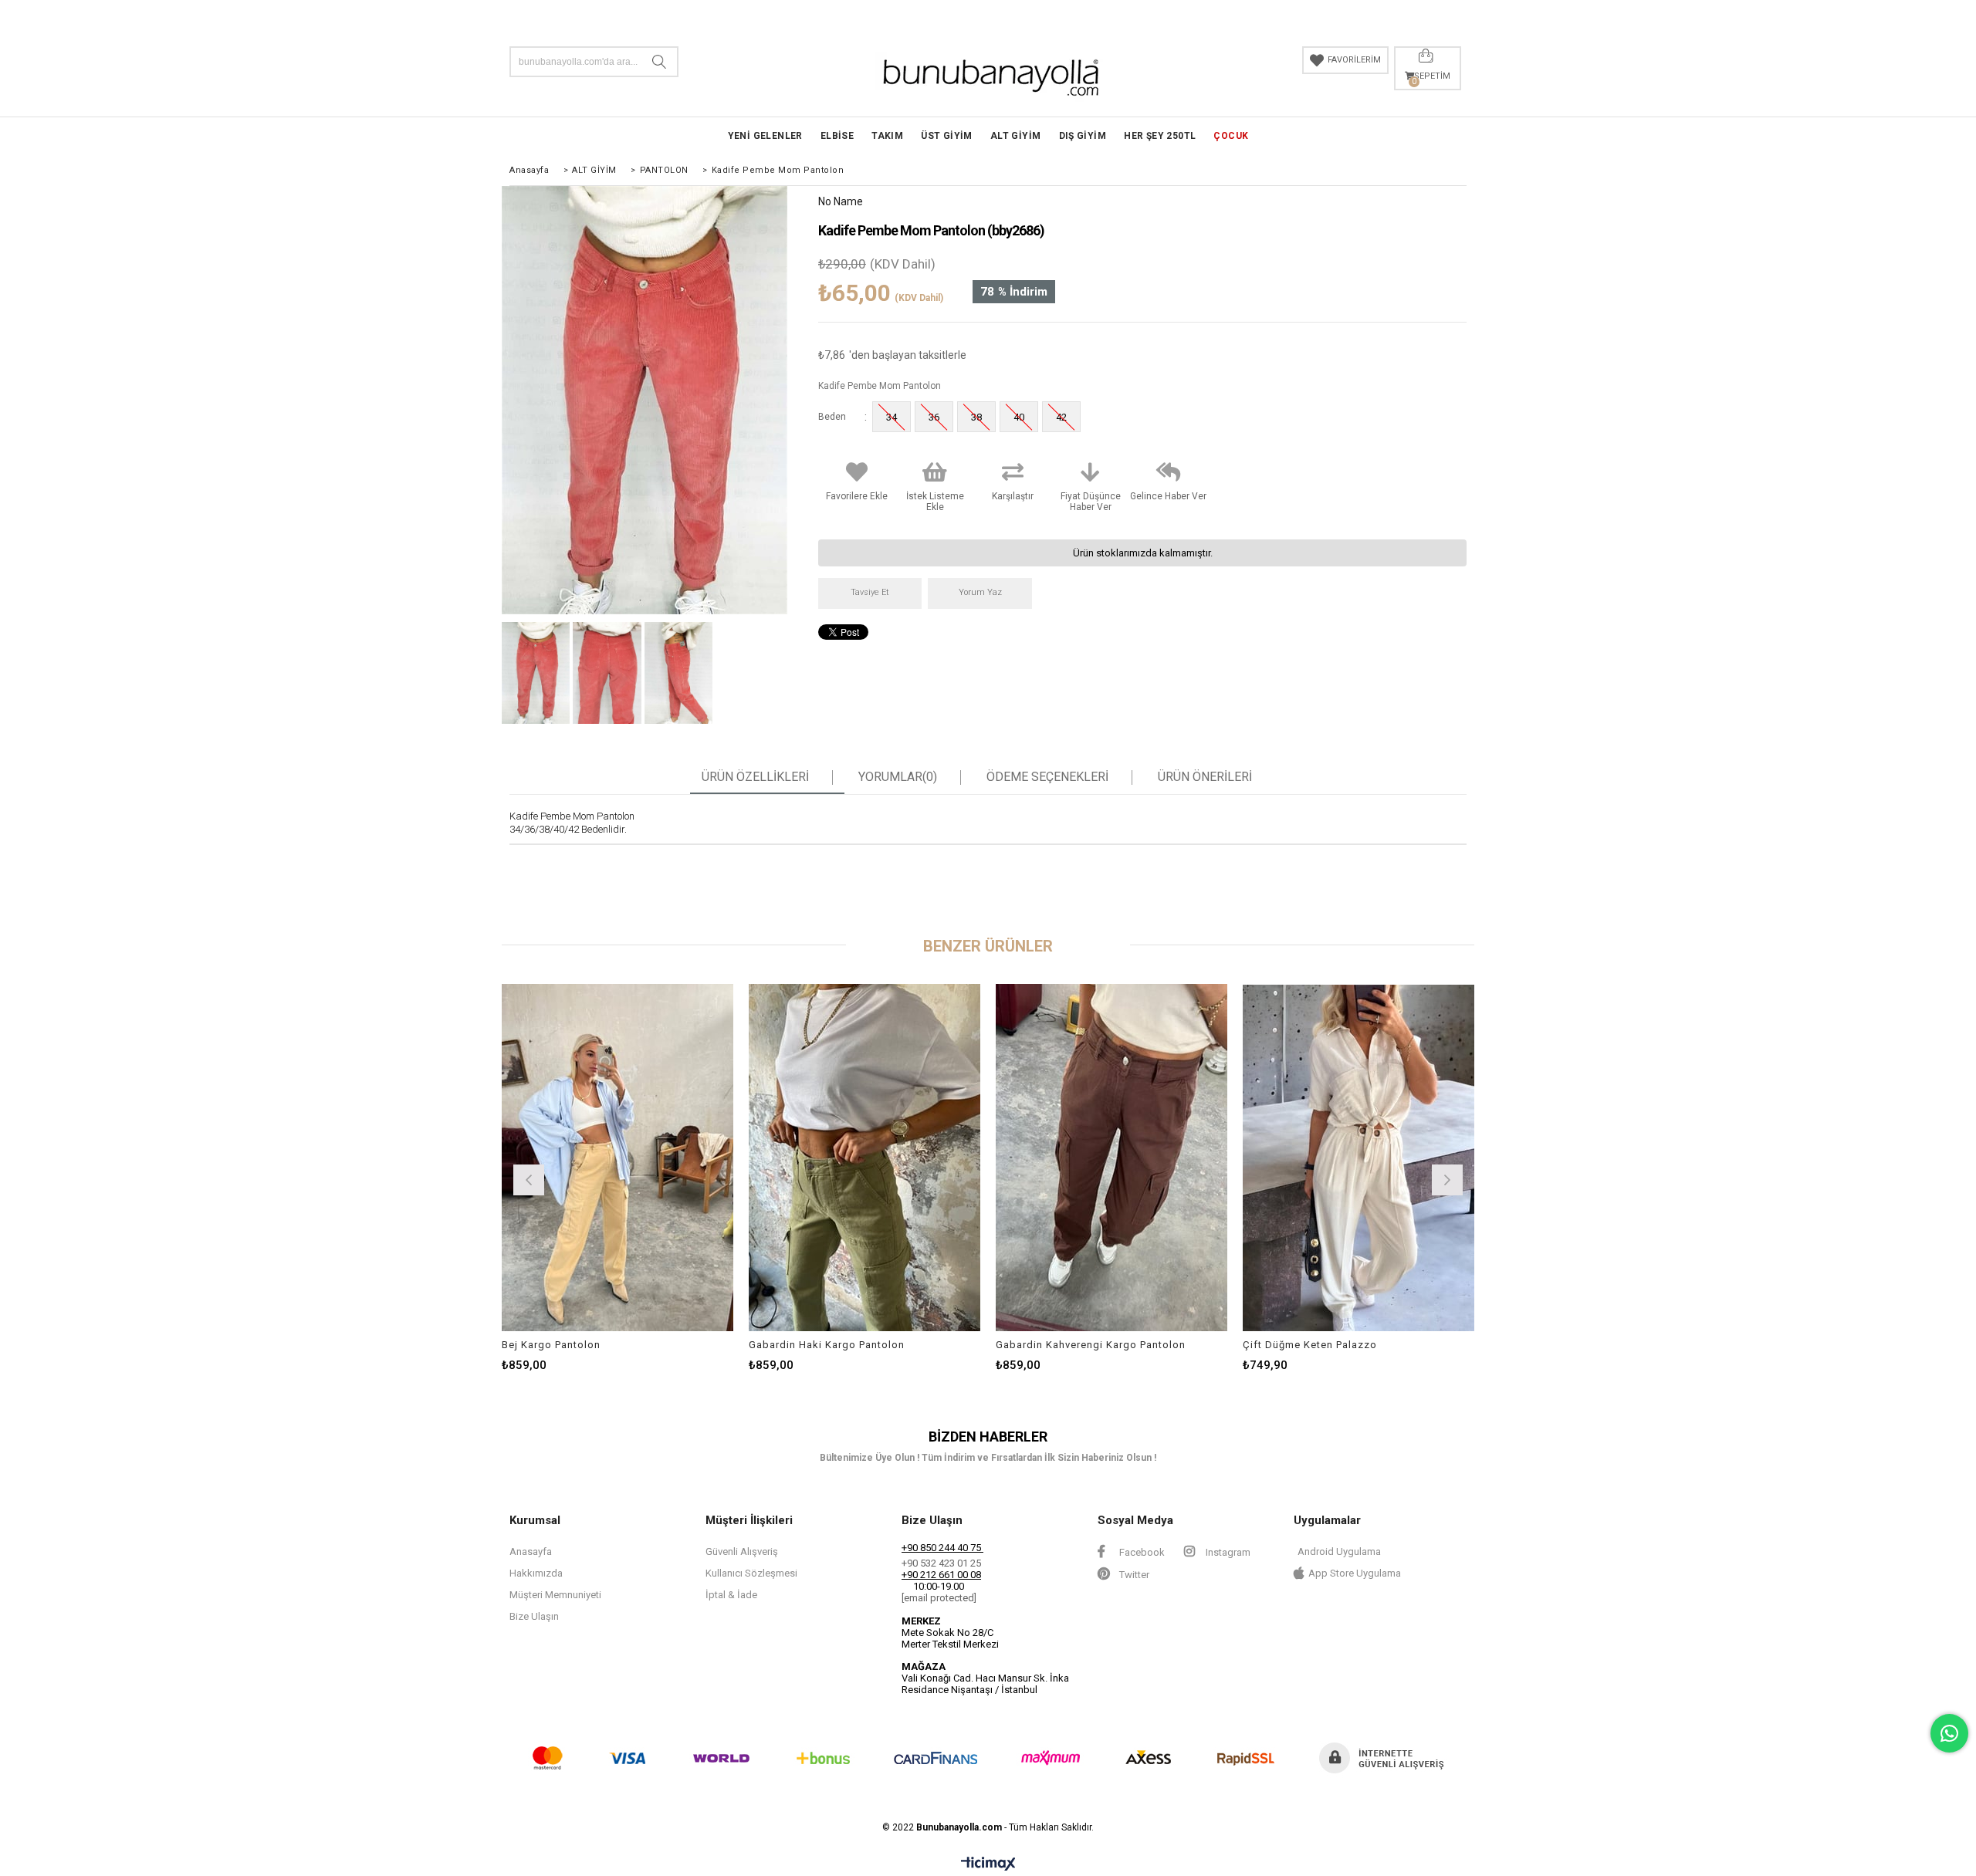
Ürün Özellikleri (755, 777)
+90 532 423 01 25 (941, 1563)
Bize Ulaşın (534, 1616)
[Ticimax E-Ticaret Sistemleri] (988, 1864)
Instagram (1227, 1552)
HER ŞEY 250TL (1160, 136)
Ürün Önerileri (1205, 777)
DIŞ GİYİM (1083, 136)
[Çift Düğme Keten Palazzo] (1358, 1158)
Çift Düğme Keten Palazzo (1310, 1345)
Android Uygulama (1339, 1552)
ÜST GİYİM (947, 136)
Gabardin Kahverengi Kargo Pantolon (1091, 1345)
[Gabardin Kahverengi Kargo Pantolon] (1111, 1158)
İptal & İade (731, 1595)
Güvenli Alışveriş (742, 1552)
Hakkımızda (536, 1573)
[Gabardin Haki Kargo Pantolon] (864, 1158)
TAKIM (887, 136)
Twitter (1133, 1575)
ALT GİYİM (1016, 136)
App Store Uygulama (1355, 1573)
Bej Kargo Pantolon (551, 1345)
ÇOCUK (1231, 136)
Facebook (1141, 1552)
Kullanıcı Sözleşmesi (751, 1573)
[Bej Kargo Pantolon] (617, 1158)
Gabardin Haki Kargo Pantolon (827, 1345)
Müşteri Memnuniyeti (555, 1595)
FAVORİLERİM (1354, 60)
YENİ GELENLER (765, 136)
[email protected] (939, 1598)
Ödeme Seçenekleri (1047, 777)
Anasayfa (531, 1552)
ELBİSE (837, 136)
